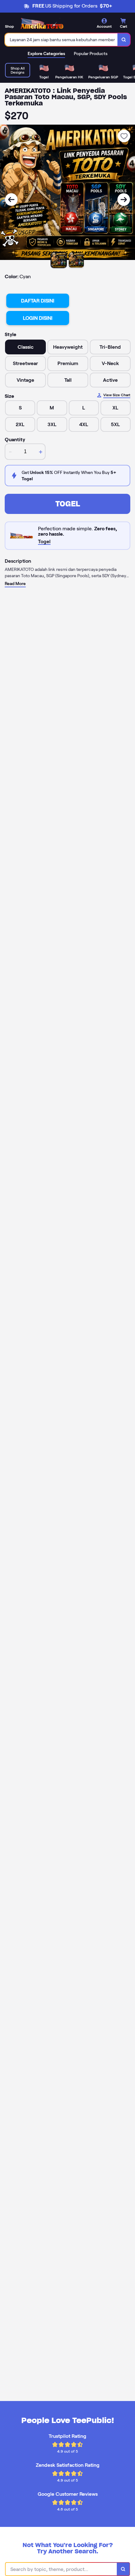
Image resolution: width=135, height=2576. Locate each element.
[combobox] (61, 40)
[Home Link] (42, 24)
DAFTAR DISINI (38, 301)
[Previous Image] (11, 200)
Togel (68, 504)
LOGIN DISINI (38, 318)
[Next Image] (124, 200)
